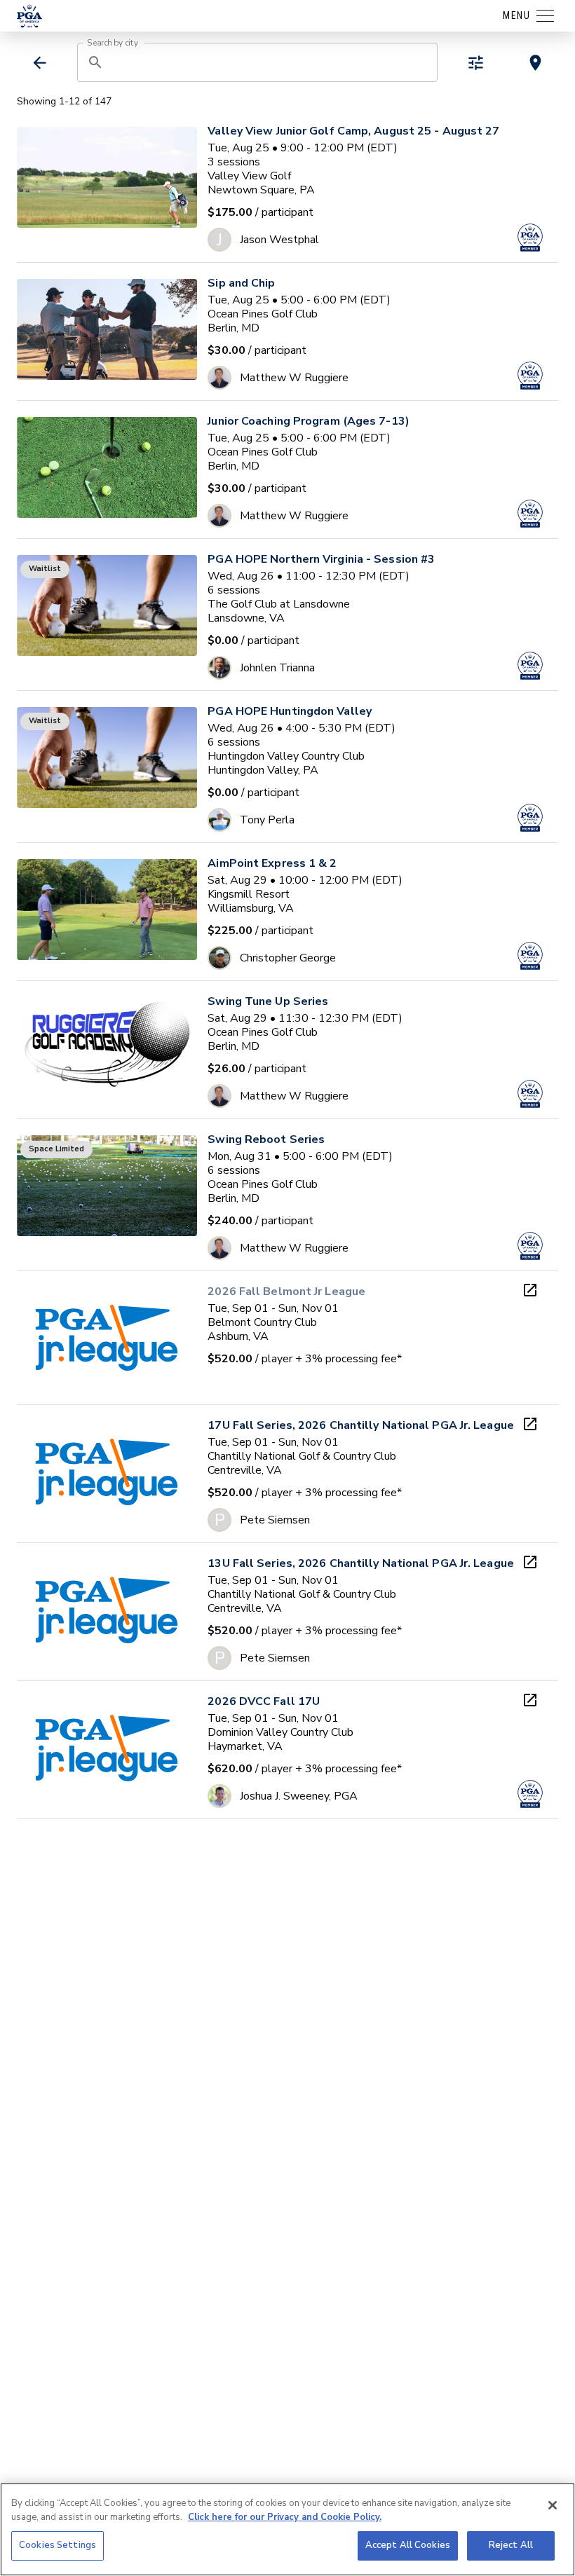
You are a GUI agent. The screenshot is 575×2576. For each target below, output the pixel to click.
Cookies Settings (57, 2545)
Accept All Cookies (408, 2545)
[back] (40, 63)
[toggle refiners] (476, 63)
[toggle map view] (535, 63)
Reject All (511, 2545)
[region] (287, 2529)
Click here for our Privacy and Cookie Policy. (285, 2517)
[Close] (553, 2505)
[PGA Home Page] (29, 16)
